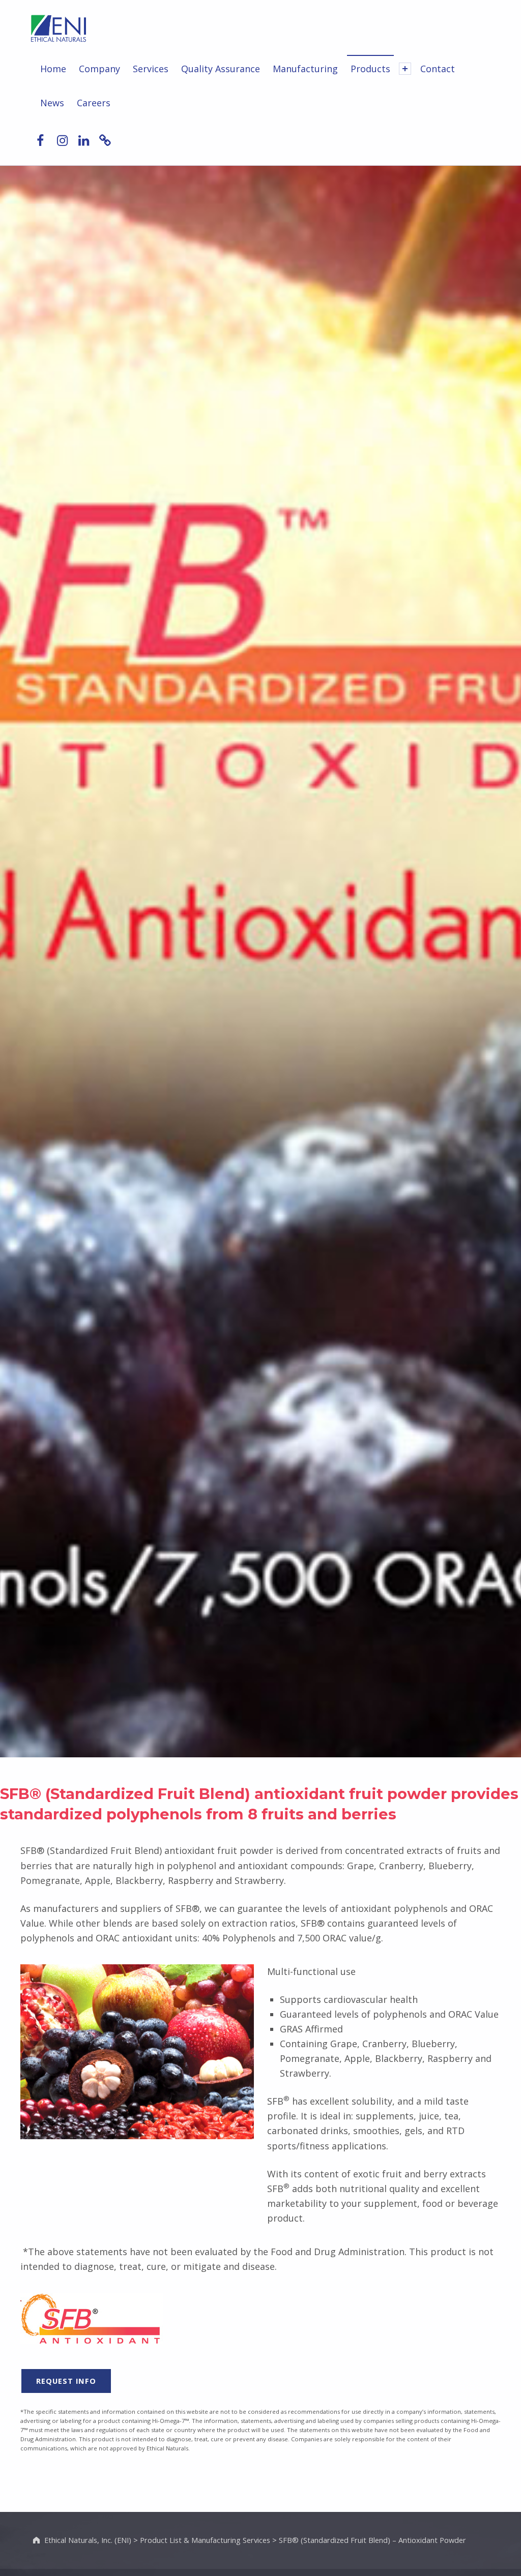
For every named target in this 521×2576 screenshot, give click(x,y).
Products (370, 69)
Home (53, 69)
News (52, 103)
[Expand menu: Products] (405, 69)
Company (99, 69)
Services (151, 69)
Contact (438, 69)
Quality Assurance (221, 69)
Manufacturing (305, 69)
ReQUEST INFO (66, 2381)
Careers (94, 103)
